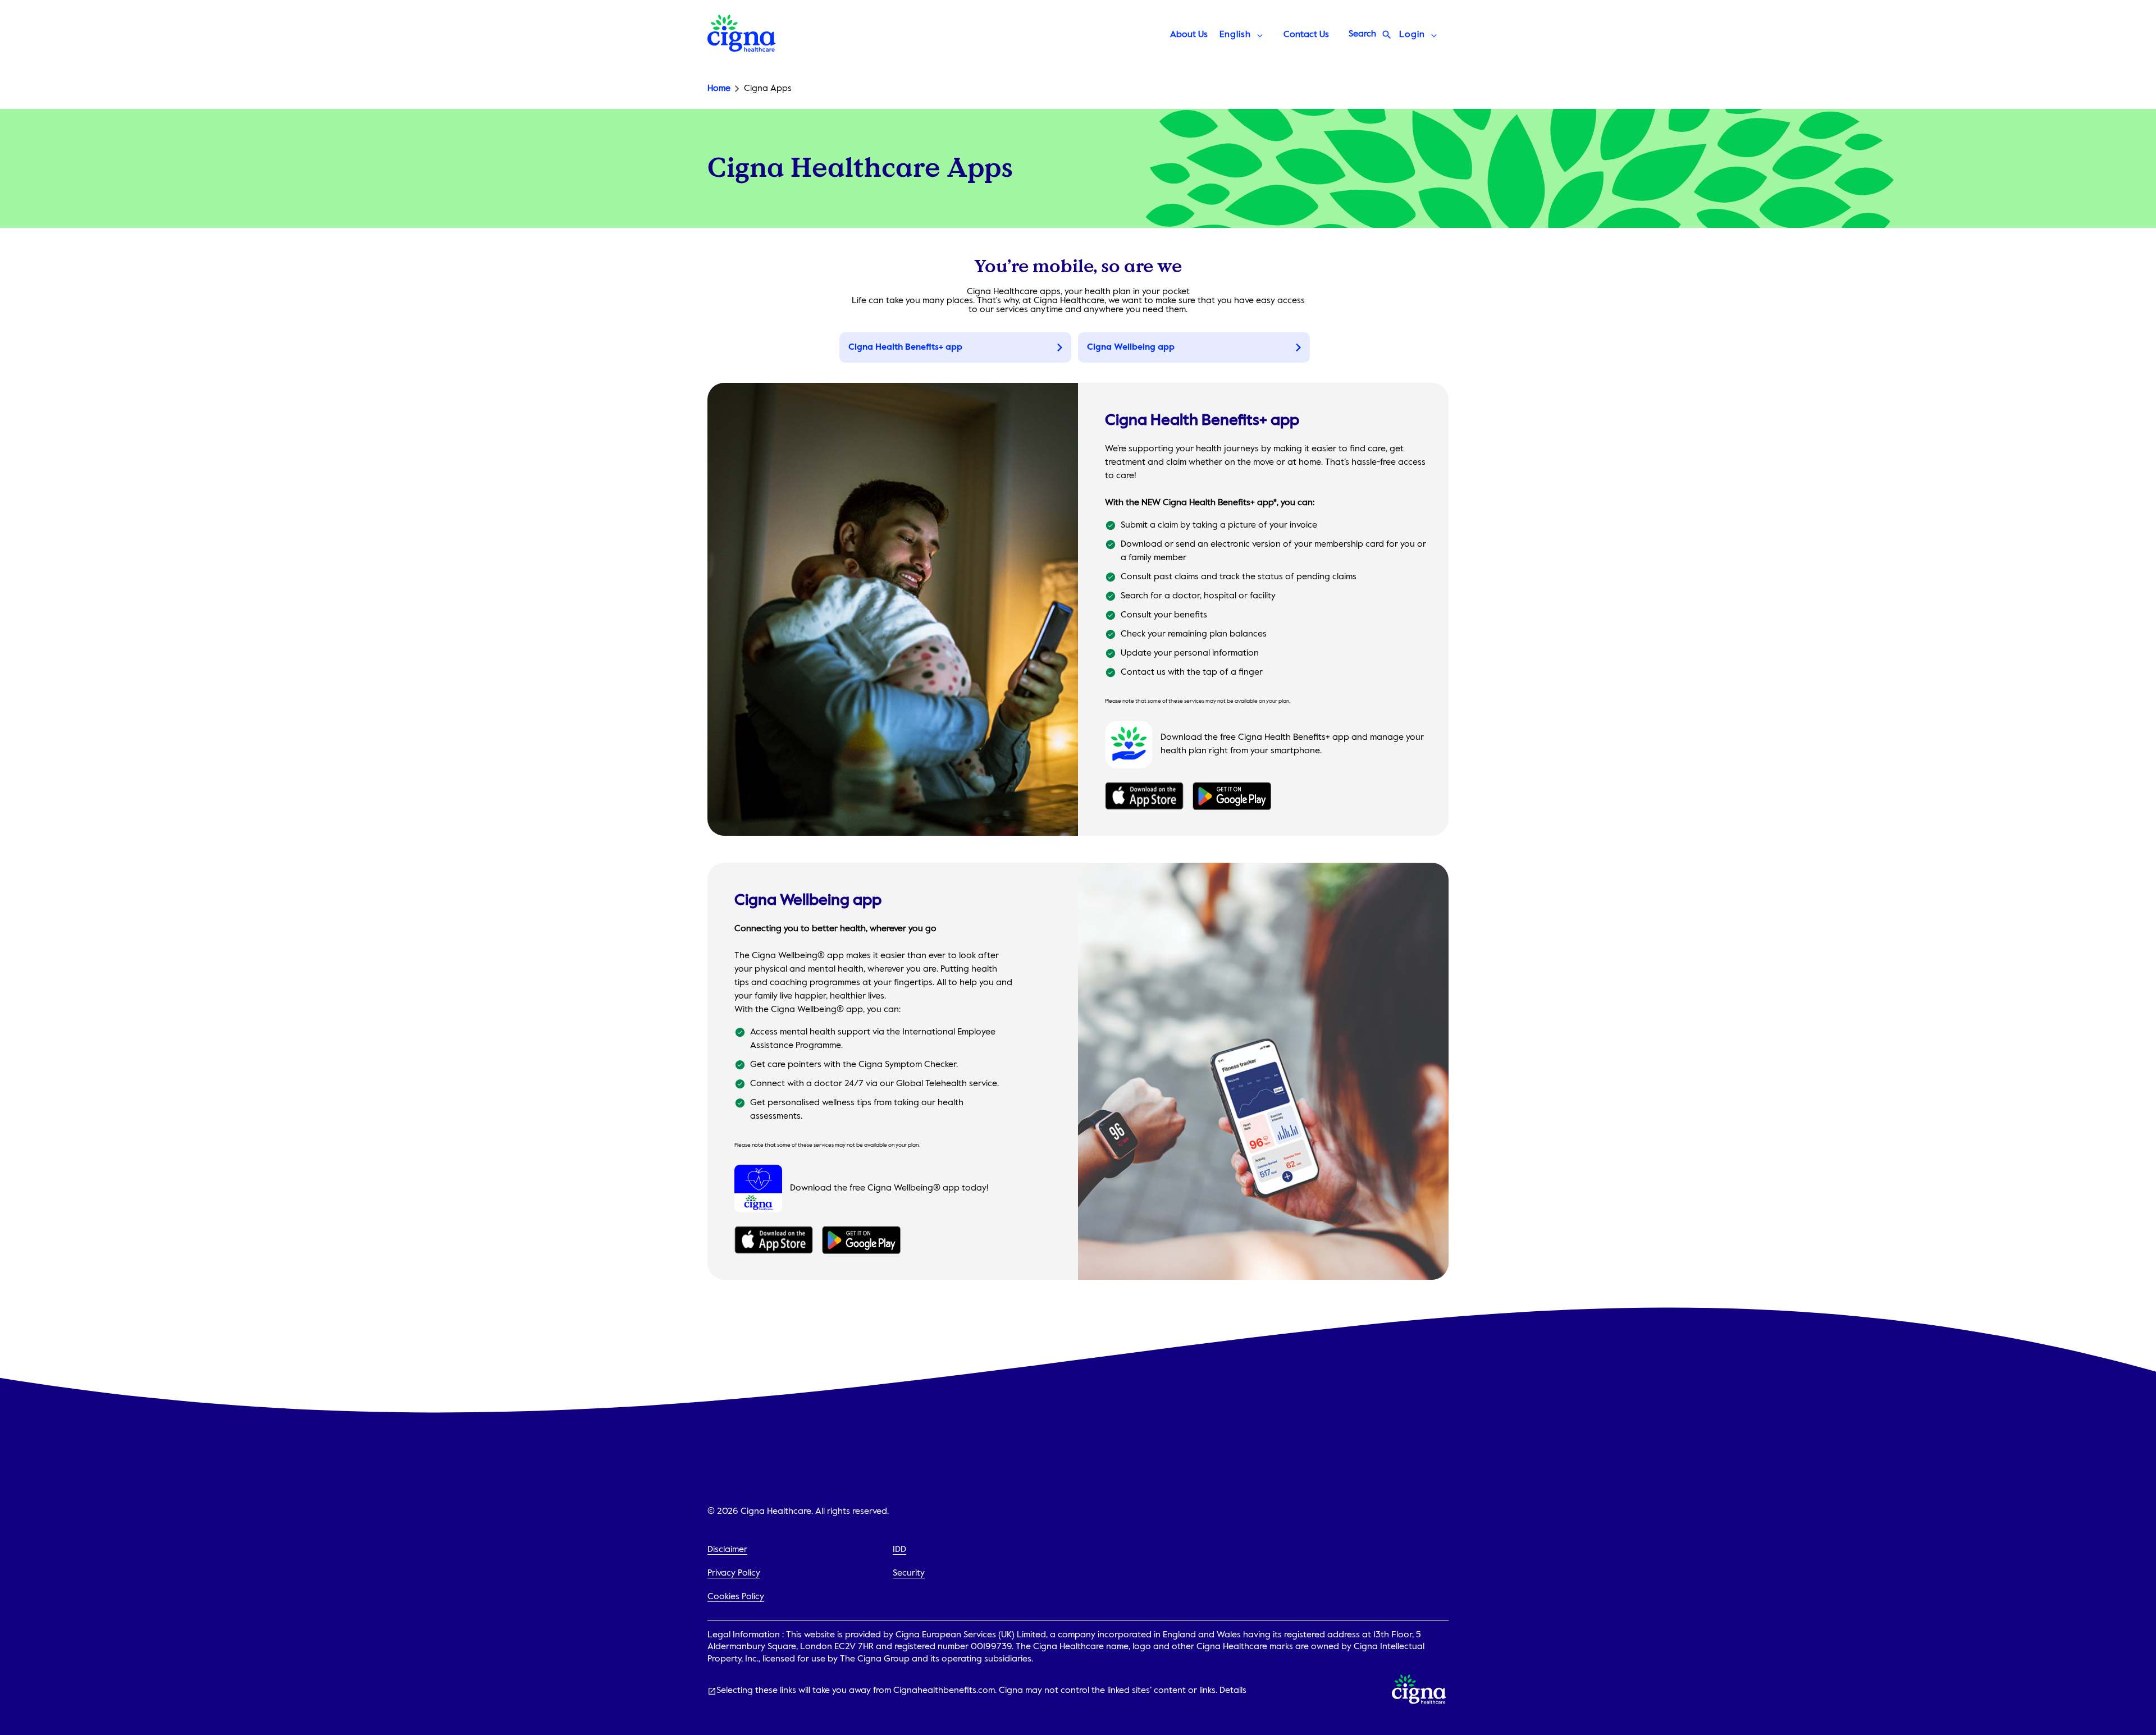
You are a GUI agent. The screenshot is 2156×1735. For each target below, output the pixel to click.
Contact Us (1306, 35)
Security (909, 1573)
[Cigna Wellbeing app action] (774, 1242)
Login (1412, 35)
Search (1362, 34)
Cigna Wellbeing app (1131, 347)
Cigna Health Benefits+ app (905, 347)
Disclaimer (727, 1550)
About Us (1189, 35)
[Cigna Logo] (742, 49)
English (1235, 35)
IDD (899, 1550)
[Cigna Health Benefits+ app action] (1144, 798)
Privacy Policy (734, 1573)
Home (719, 89)
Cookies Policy (736, 1597)
